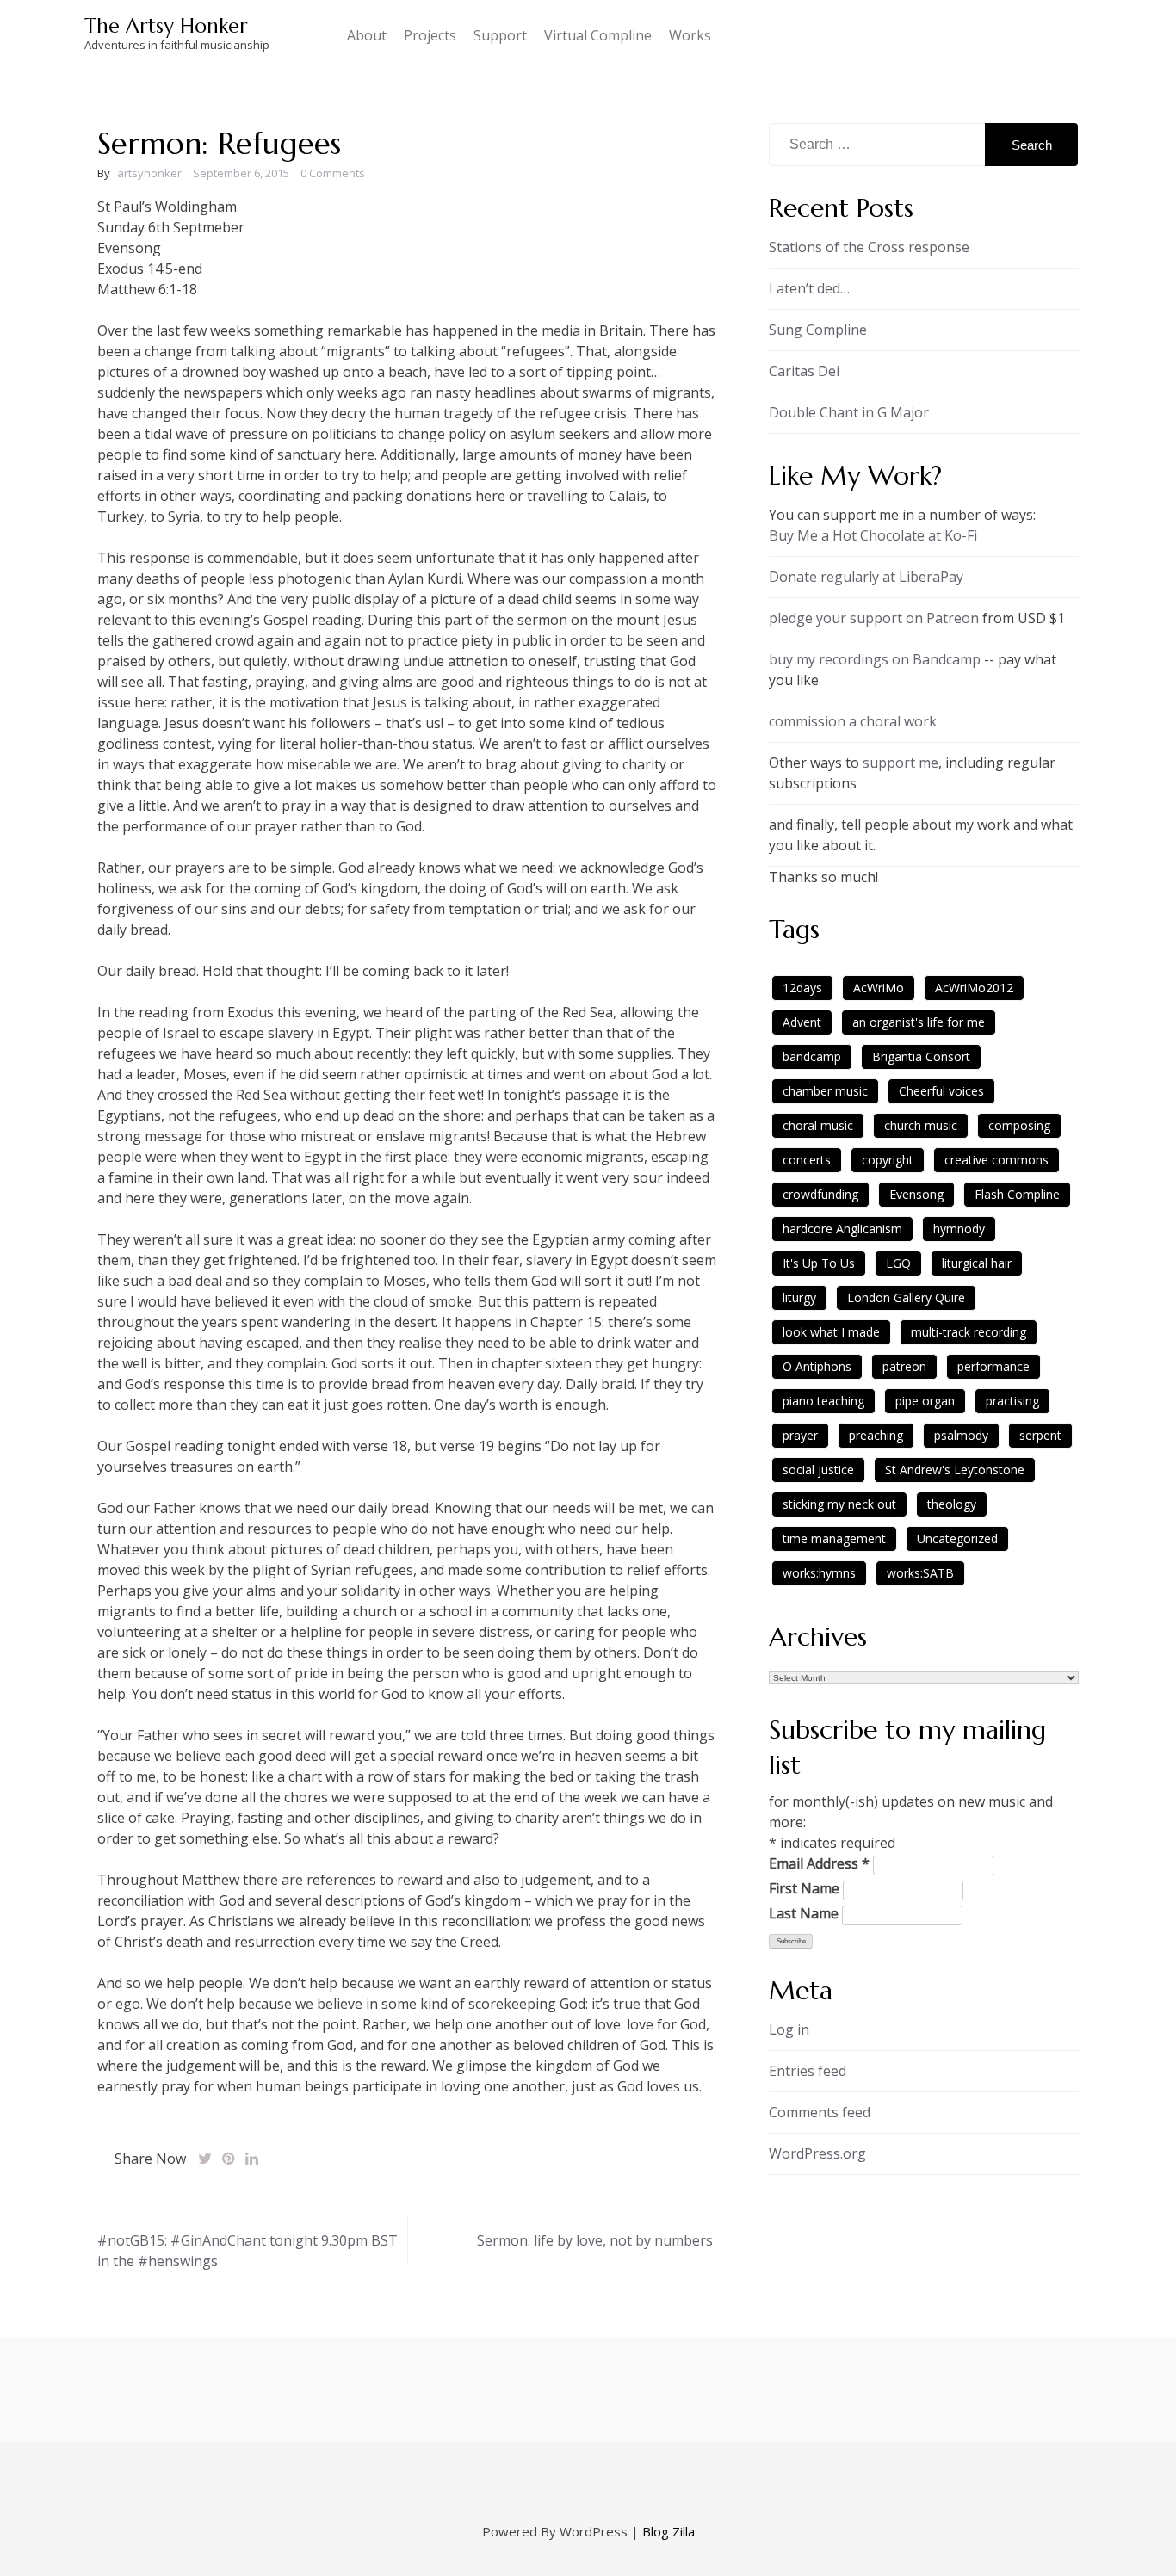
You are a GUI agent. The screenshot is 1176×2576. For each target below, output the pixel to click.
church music (921, 1125)
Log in (789, 2029)
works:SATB (920, 1573)
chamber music (825, 1091)
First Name (804, 1888)
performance (993, 1366)
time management (834, 1538)
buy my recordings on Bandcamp (875, 659)
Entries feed (808, 2071)
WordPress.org (817, 2153)
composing (1019, 1125)
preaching (876, 1435)
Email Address (819, 1863)
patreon (904, 1366)
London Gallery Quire (906, 1297)
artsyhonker (149, 173)
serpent (1040, 1435)
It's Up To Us (819, 1263)
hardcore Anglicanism (842, 1229)
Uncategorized (957, 1538)
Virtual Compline (598, 35)
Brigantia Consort (921, 1056)
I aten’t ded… (809, 288)
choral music (818, 1125)
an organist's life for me (919, 1022)
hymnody (959, 1229)
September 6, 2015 (241, 173)
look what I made (831, 1332)
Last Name (804, 1913)
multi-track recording (969, 1332)
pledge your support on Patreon (874, 618)
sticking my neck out (839, 1504)
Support (500, 35)
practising (1012, 1401)
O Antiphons (817, 1366)
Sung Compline (818, 330)
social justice (818, 1470)
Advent (802, 1022)
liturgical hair (977, 1263)
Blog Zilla (668, 2531)
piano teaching (823, 1401)
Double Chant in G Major (849, 412)
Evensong (916, 1194)
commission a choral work (853, 721)
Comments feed (820, 2112)
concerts (807, 1160)
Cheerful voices (941, 1091)
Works (690, 35)
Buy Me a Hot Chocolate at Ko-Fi (873, 535)
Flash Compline (1017, 1194)
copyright (888, 1160)
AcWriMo (879, 988)
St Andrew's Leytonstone (955, 1470)
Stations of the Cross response (869, 247)
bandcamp (812, 1056)
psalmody (961, 1435)
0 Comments (333, 173)
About (367, 35)
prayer (800, 1435)
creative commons (997, 1160)
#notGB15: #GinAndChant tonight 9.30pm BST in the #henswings (248, 2251)
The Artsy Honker (166, 26)
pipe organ (925, 1401)
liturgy (799, 1297)
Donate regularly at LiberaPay (866, 577)
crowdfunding (820, 1194)
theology (952, 1504)
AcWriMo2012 (974, 988)
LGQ (898, 1263)
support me (901, 763)
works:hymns (819, 1573)
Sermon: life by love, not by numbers (595, 2240)
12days (802, 988)
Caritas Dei (804, 371)
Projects (430, 35)
